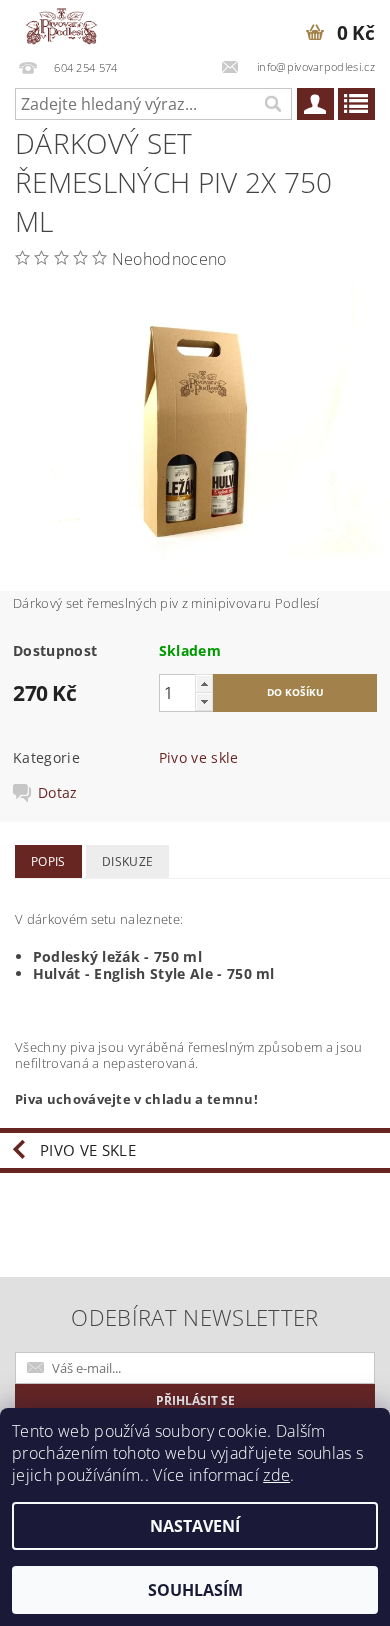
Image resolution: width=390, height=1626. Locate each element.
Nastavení (195, 1526)
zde (276, 1475)
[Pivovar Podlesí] (61, 26)
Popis (48, 861)
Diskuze (127, 861)
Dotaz (58, 793)
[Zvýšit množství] (204, 683)
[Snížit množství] (204, 701)
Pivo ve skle (199, 757)
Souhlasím (195, 1590)
